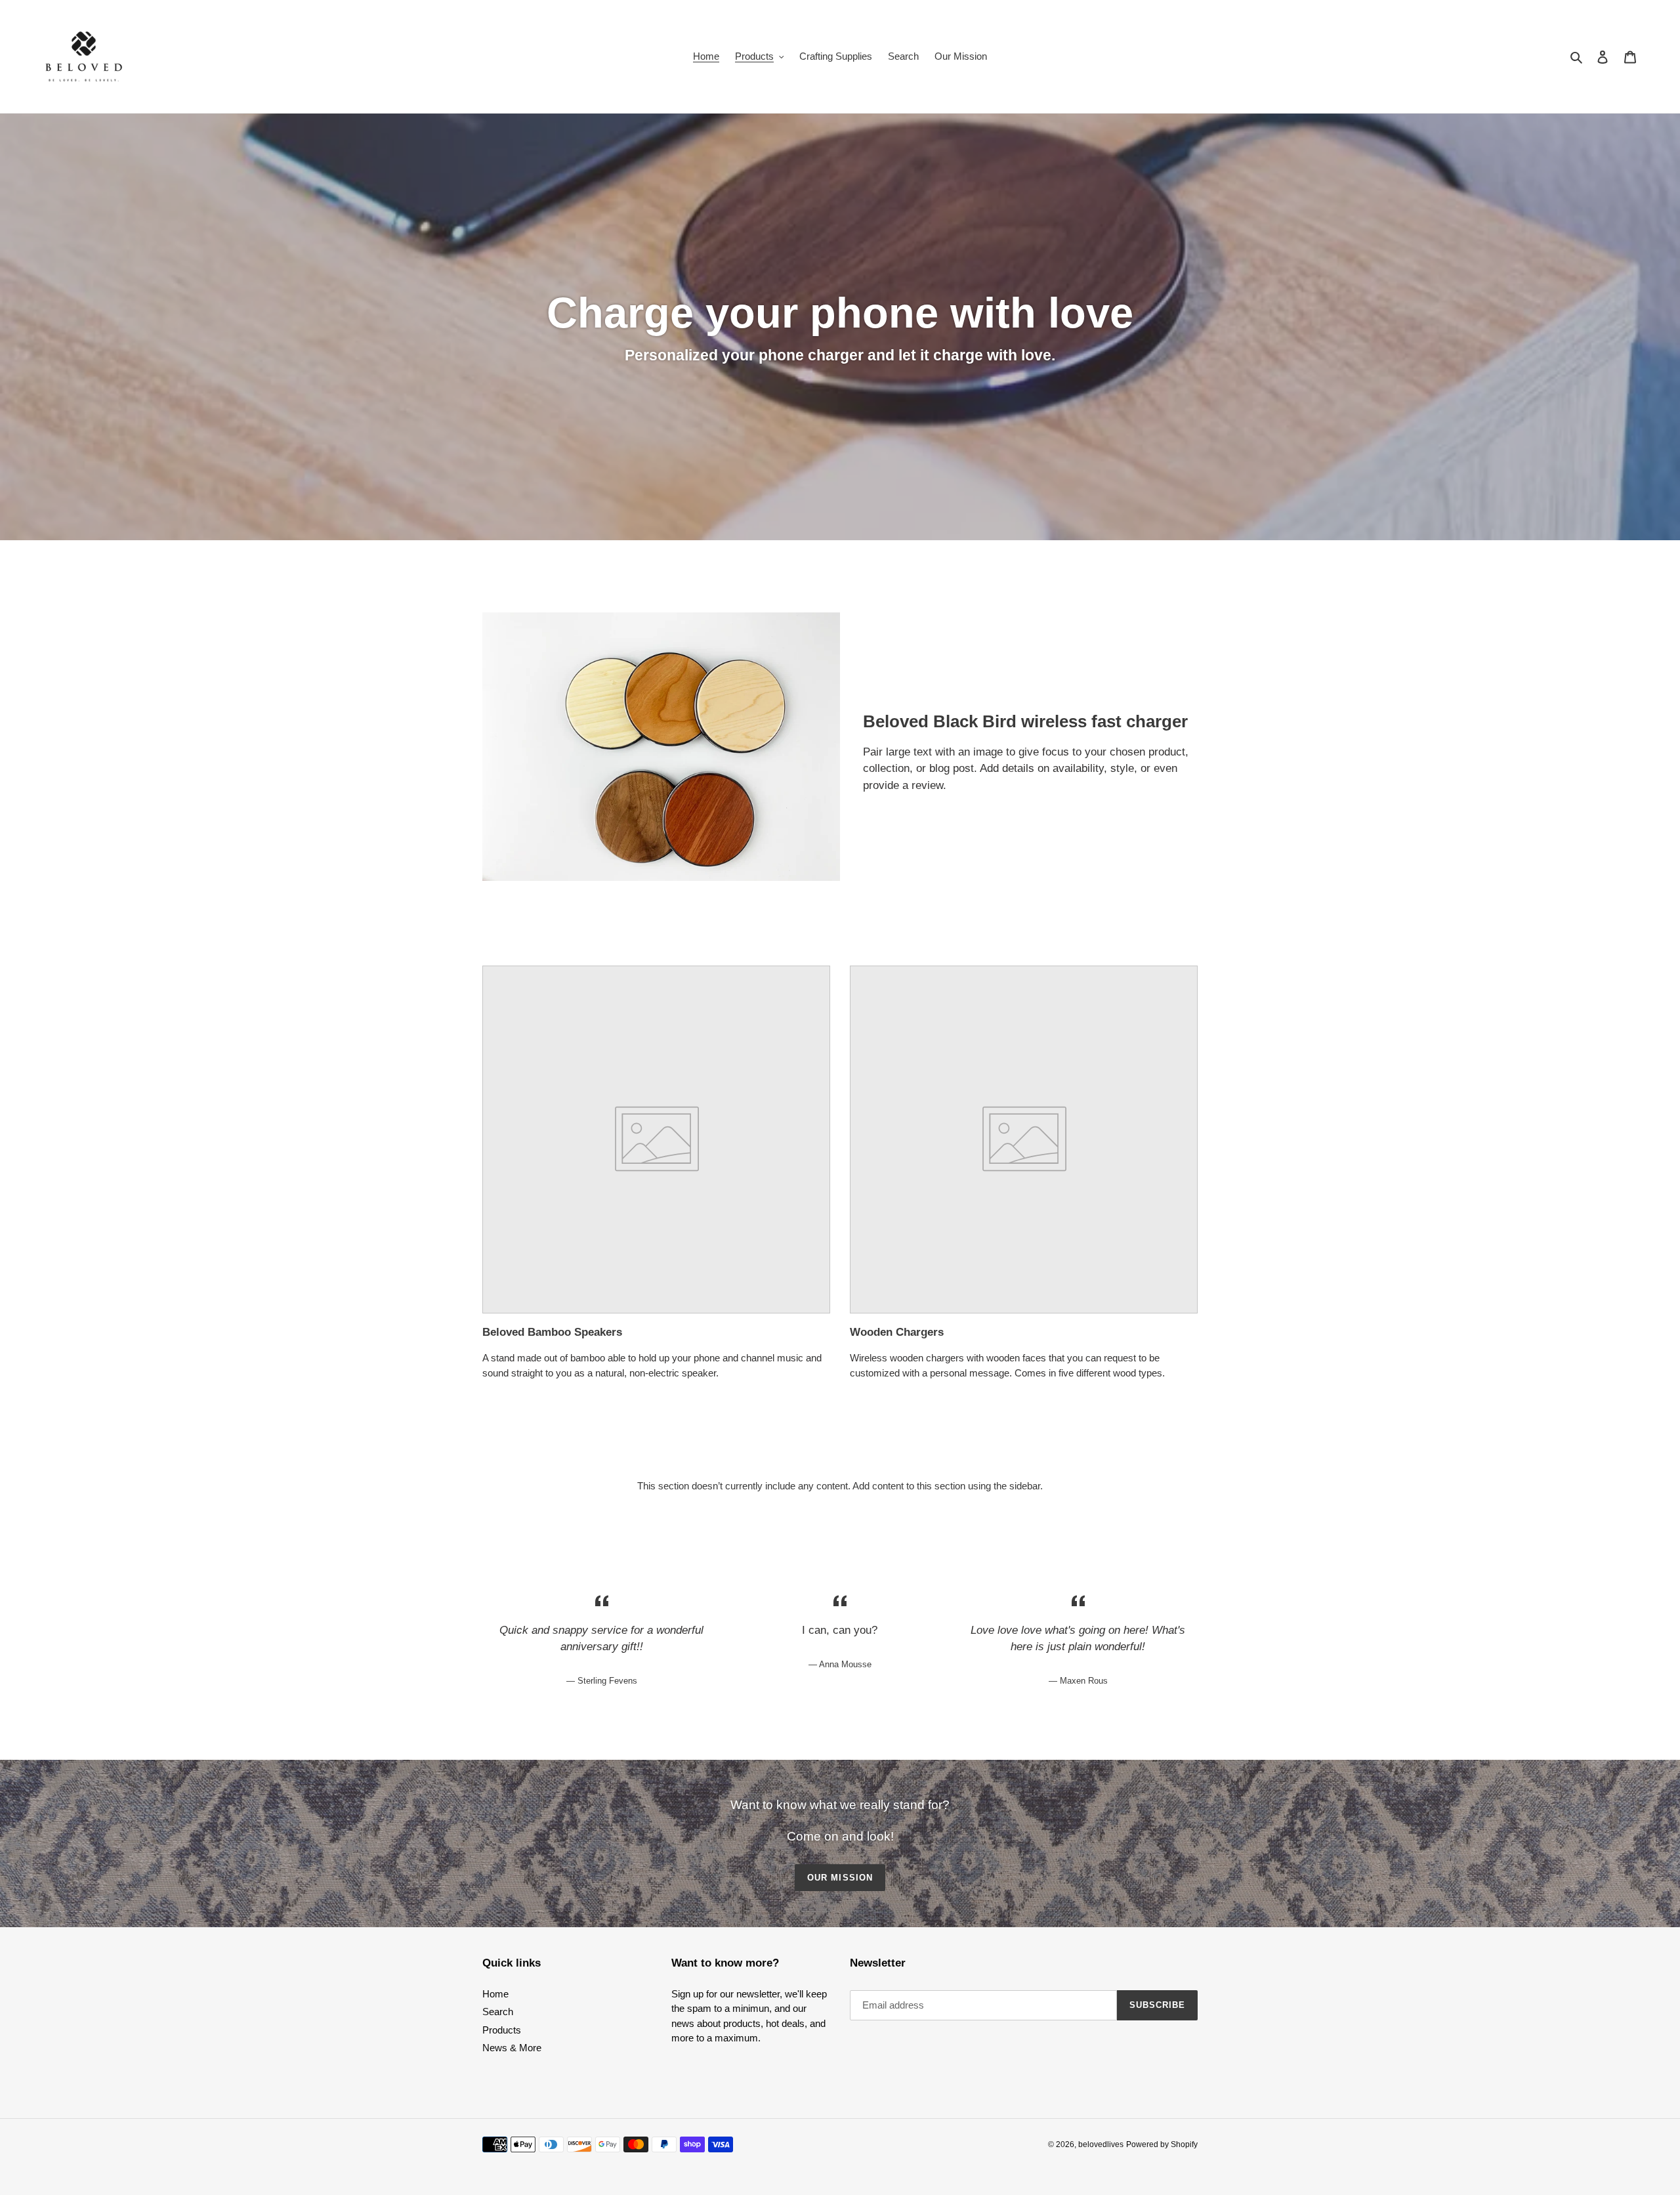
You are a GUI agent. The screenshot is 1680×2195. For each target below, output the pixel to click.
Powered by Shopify (1162, 2144)
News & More (512, 2048)
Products (502, 2030)
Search (498, 2012)
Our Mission (840, 1878)
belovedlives (1101, 2144)
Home (495, 1994)
